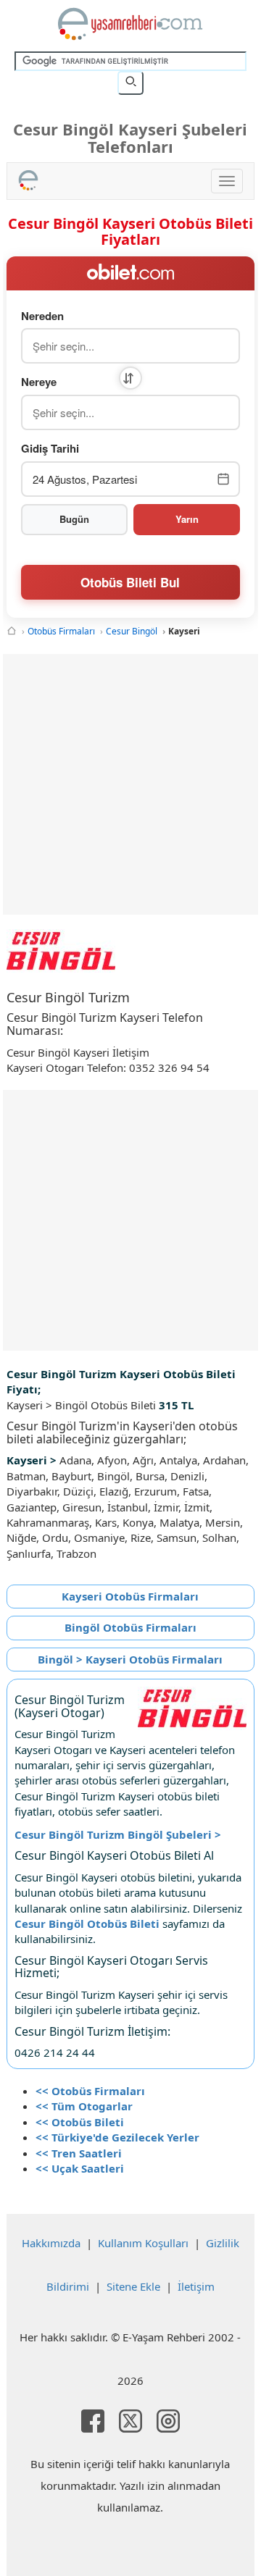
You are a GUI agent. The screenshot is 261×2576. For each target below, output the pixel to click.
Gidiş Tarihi (50, 449)
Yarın (187, 519)
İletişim (196, 2286)
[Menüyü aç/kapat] (227, 181)
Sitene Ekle (133, 2286)
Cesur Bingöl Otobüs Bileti (87, 1923)
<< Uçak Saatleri (80, 2168)
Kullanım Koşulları (143, 2243)
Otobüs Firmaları (61, 631)
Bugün (74, 519)
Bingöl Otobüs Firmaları (130, 1627)
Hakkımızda (51, 2243)
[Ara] (130, 83)
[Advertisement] (130, 784)
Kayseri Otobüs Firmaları (130, 1596)
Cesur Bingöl (132, 631)
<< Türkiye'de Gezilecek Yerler (117, 2137)
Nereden (42, 316)
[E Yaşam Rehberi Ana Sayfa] (131, 24)
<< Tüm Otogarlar (84, 2106)
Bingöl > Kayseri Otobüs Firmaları (130, 1659)
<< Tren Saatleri (79, 2153)
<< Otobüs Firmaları (90, 2091)
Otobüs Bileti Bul (130, 582)
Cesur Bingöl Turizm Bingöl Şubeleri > (118, 1834)
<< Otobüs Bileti (80, 2122)
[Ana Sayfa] (12, 631)
